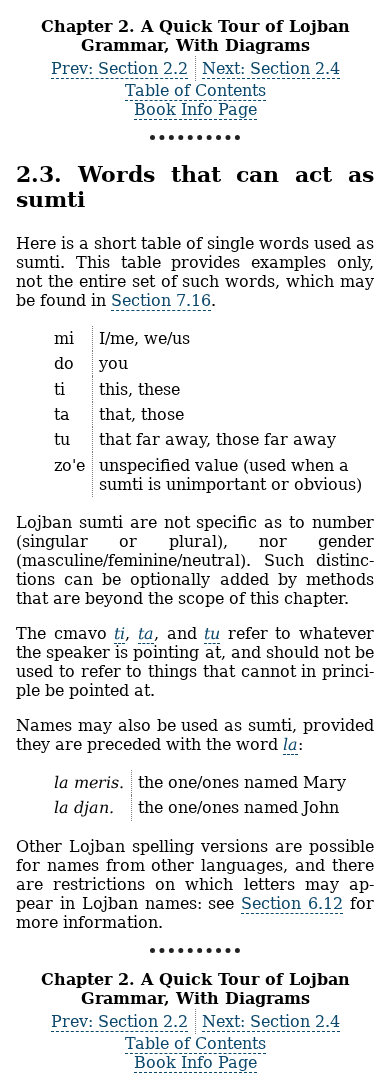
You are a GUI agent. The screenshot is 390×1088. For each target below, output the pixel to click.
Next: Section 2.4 (271, 68)
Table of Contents (195, 90)
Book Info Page (195, 109)
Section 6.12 (292, 903)
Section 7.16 (161, 300)
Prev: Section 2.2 (119, 68)
